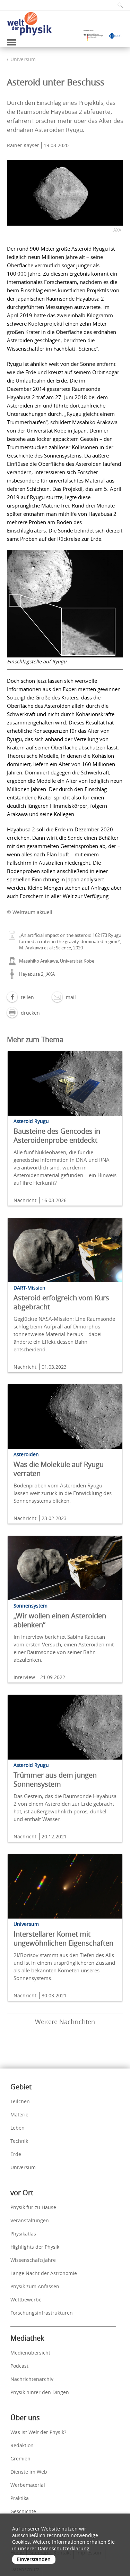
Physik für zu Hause (33, 2207)
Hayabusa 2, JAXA (37, 974)
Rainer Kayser (23, 145)
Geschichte (23, 2511)
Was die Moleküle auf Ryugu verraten (59, 1469)
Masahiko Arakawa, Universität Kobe (57, 961)
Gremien (20, 2458)
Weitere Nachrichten (65, 2022)
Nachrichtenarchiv (32, 2379)
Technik (19, 2141)
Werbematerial (28, 2485)
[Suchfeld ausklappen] (118, 5)
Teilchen (20, 2101)
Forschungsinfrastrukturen (42, 2313)
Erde (16, 2154)
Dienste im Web (29, 2472)
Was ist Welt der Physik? (38, 2432)
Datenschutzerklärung (64, 2548)
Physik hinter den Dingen (40, 2392)
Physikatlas (23, 2234)
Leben (18, 2128)
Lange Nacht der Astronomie (44, 2273)
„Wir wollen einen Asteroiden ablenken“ (60, 1620)
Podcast (19, 2366)
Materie (19, 2114)
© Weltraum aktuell (30, 912)
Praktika (20, 2498)
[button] (20, 997)
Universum (23, 59)
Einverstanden (34, 2559)
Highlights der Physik (35, 2247)
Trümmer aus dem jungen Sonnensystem (55, 1780)
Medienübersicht (30, 2353)
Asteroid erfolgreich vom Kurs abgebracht (61, 1302)
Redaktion (22, 2445)
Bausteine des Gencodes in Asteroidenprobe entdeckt (57, 1136)
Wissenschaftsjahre (33, 2260)
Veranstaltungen (30, 2220)
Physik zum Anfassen (35, 2286)
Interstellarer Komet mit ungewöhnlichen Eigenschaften (63, 1939)
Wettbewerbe (26, 2300)
